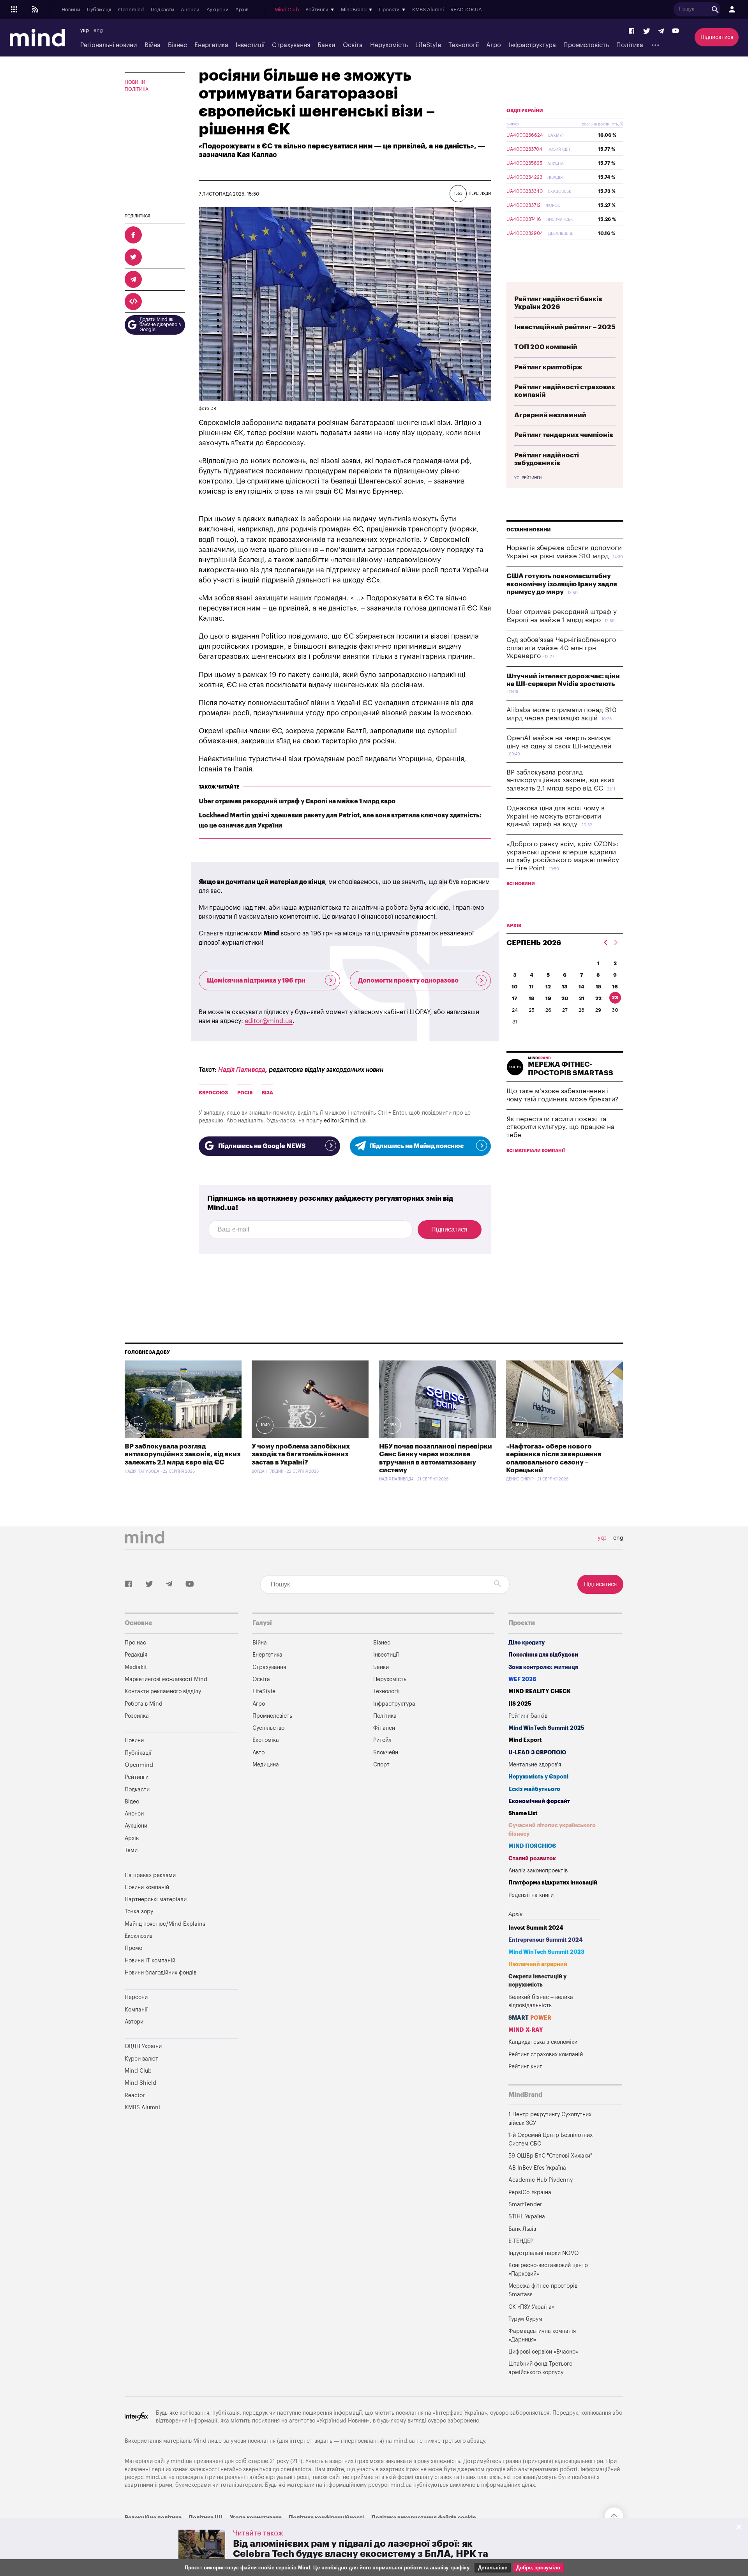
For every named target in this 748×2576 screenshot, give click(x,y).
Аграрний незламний (550, 415)
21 (582, 998)
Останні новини (529, 530)
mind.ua (404, 2441)
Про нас (135, 1643)
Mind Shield (140, 2083)
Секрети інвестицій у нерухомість (537, 1981)
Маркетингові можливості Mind (166, 1679)
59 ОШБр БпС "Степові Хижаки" (550, 2156)
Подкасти (162, 10)
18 (532, 998)
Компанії (136, 2010)
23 (615, 998)
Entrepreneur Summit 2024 (546, 1940)
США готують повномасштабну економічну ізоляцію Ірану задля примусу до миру (562, 584)
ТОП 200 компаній (546, 347)
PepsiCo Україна (530, 2192)
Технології (464, 45)
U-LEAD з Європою (537, 1753)
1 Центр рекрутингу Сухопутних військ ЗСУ (550, 2119)
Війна (153, 45)
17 (515, 998)
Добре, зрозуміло (538, 2568)
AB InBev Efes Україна (537, 2168)
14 (581, 987)
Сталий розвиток (532, 1859)
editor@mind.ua (269, 1021)
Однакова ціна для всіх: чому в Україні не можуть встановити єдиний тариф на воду (556, 816)
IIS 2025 (520, 1704)
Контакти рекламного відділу (163, 1691)
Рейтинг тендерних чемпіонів (564, 435)
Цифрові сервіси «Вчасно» (543, 2352)
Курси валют (141, 2059)
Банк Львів (522, 2229)
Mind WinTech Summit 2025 (546, 1728)
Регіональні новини (108, 45)
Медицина (266, 1765)
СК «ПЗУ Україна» (531, 2307)
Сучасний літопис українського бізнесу (552, 1830)
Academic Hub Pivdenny (541, 2180)
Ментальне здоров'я (535, 1765)
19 (548, 998)
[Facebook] (632, 31)
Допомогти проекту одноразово (408, 981)
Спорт (381, 1765)
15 (598, 987)
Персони (136, 1997)
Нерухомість (389, 45)
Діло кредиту (527, 1643)
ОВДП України (525, 111)
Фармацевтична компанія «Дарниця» (542, 2335)
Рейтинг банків (528, 1716)
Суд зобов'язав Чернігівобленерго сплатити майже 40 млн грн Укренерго (561, 648)
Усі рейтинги (528, 478)
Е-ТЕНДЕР (521, 2241)
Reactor (135, 2095)
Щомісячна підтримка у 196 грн (256, 981)
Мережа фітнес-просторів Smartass (543, 2290)
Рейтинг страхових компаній (546, 2055)
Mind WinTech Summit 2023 (546, 1952)
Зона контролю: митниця (543, 1667)
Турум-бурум (525, 2319)
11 (531, 987)
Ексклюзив (138, 1936)
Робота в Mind (144, 1704)
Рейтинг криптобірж (548, 367)
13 (565, 987)
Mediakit (136, 1667)
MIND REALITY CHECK (540, 1691)
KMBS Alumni (428, 10)
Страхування (291, 45)
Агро (494, 45)
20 (565, 998)
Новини (71, 10)
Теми (131, 1850)
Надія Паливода (242, 1070)
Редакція (136, 1655)
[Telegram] (661, 31)
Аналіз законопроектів (538, 1871)
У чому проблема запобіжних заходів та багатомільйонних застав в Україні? (301, 1454)
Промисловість (586, 45)
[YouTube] (676, 31)
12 (548, 987)
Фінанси (384, 1728)
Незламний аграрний (538, 1964)
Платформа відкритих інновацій (553, 1883)
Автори (134, 2022)
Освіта (353, 45)
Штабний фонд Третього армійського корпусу (540, 2368)
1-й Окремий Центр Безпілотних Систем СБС (550, 2139)
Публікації (99, 10)
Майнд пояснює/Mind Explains (165, 1924)
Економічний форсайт (539, 1801)
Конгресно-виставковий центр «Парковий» (548, 2270)
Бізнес (177, 45)
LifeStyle (428, 45)
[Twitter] (647, 31)
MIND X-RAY (526, 2030)
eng (98, 30)
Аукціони (218, 10)
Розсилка (137, 1716)
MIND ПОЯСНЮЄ (532, 1846)
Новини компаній (147, 1887)
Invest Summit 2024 (536, 1928)
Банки (326, 45)
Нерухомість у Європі (538, 1777)
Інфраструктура (532, 45)
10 (515, 987)
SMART (530, 2018)
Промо (133, 1948)
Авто (258, 1753)
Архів (242, 10)
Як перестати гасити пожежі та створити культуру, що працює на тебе (560, 1127)
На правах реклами (150, 1875)
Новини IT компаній (150, 1961)
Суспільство (268, 1728)
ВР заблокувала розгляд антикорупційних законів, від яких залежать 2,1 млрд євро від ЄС (561, 780)
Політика (630, 45)
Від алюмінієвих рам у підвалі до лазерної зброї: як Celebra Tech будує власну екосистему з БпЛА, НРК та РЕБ (361, 2554)
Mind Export (525, 1740)
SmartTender (525, 2205)
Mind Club (287, 10)
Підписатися (717, 37)
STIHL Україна (527, 2217)
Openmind (131, 10)
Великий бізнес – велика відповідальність (541, 2002)
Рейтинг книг (525, 2067)
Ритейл (382, 1740)
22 (598, 998)
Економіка (266, 1740)
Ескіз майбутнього (534, 1789)
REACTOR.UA (466, 10)
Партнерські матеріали (156, 1899)
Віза (267, 1093)
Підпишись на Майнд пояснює (416, 1146)
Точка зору (139, 1912)
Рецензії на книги (531, 1895)
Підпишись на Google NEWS (262, 1146)
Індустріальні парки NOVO (544, 2253)
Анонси (190, 10)
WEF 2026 (522, 1679)
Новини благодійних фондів (161, 1973)
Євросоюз (213, 1093)
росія (245, 1093)
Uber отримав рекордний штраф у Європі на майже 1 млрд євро (297, 801)
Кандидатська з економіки (543, 2042)
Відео (132, 1802)
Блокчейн (386, 1753)
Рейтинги (137, 1777)
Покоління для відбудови (543, 1655)
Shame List (523, 1813)
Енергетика (211, 45)
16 (615, 987)
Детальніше (493, 2568)
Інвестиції (250, 45)
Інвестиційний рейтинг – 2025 (565, 327)
